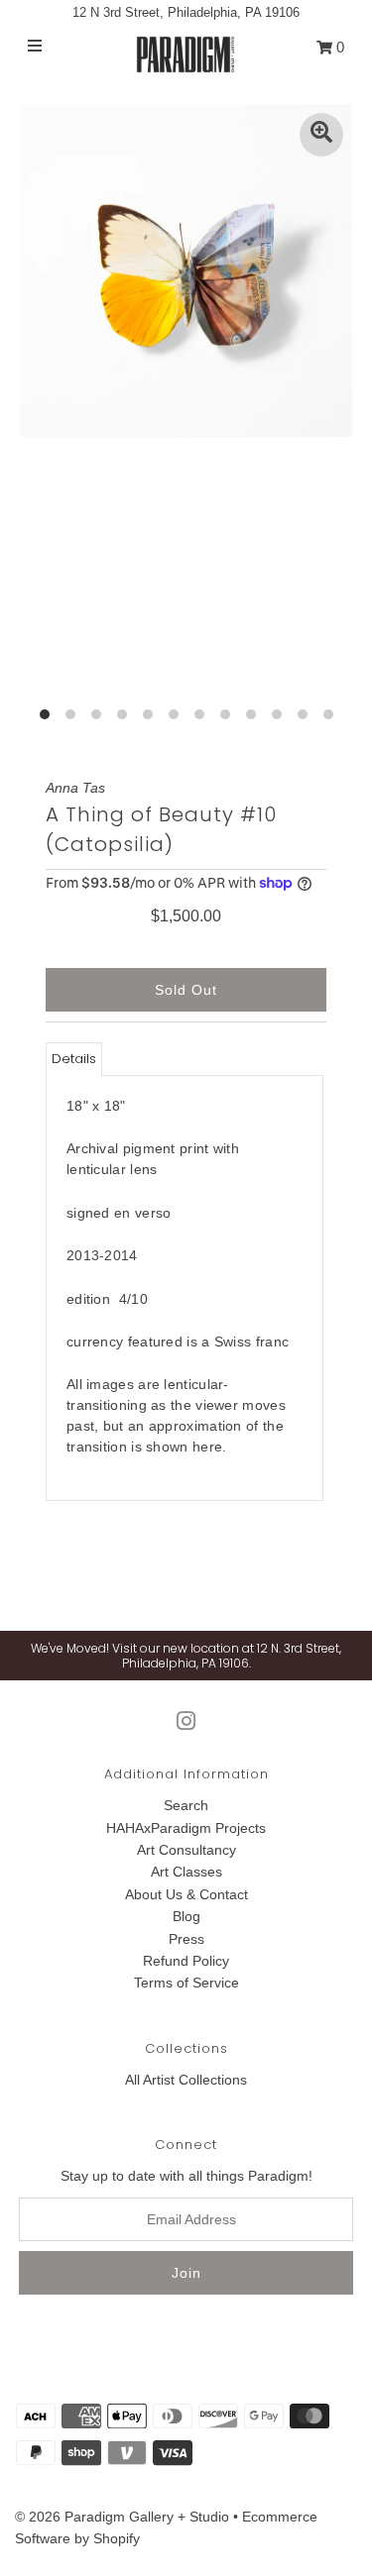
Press (186, 1939)
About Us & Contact (186, 1894)
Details (74, 1059)
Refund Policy (186, 1961)
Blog (186, 1916)
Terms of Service (186, 1983)
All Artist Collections (186, 2080)
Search (186, 1805)
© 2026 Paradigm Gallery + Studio (122, 2517)
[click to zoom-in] (321, 135)
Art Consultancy (186, 1850)
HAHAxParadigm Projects (186, 1828)
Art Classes (186, 1872)
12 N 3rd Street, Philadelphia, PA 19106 (186, 12)
